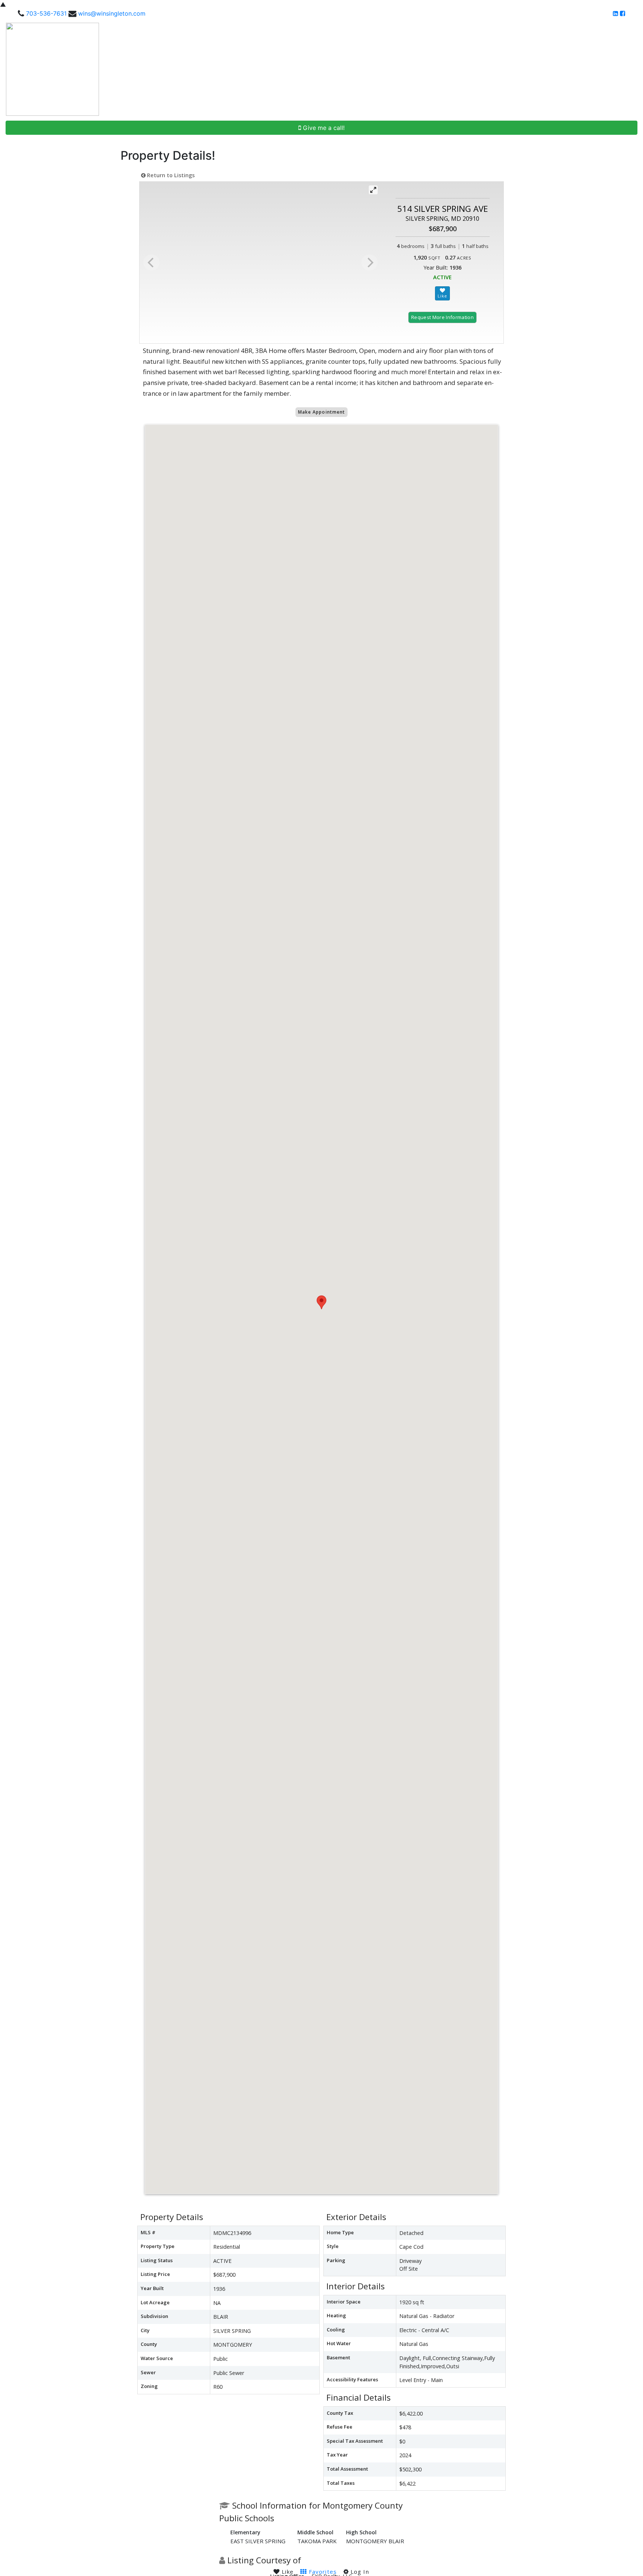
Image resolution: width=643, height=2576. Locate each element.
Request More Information (442, 317)
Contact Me (618, 69)
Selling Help (478, 69)
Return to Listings (170, 175)
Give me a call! (323, 128)
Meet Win (401, 69)
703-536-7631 (46, 13)
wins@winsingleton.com (112, 13)
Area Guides (524, 69)
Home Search (358, 69)
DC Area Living (574, 69)
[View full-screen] (373, 190)
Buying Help (437, 69)
